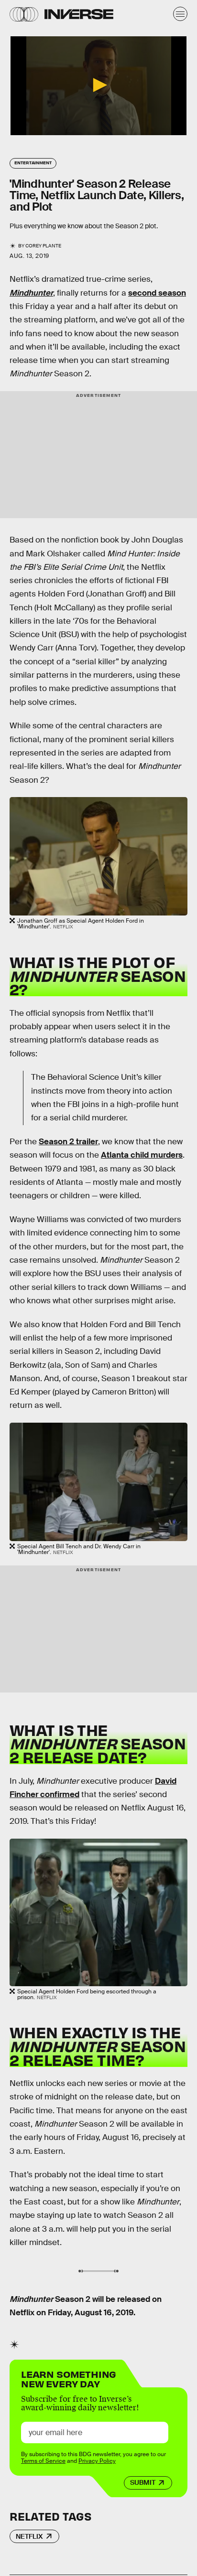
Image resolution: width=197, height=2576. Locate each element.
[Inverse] (79, 14)
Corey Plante (43, 246)
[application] (98, 86)
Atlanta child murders (142, 1155)
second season (157, 293)
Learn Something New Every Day (69, 2378)
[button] (98, 85)
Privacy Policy (97, 2461)
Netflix (29, 2536)
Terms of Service (43, 2461)
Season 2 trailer (68, 1142)
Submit (143, 2482)
